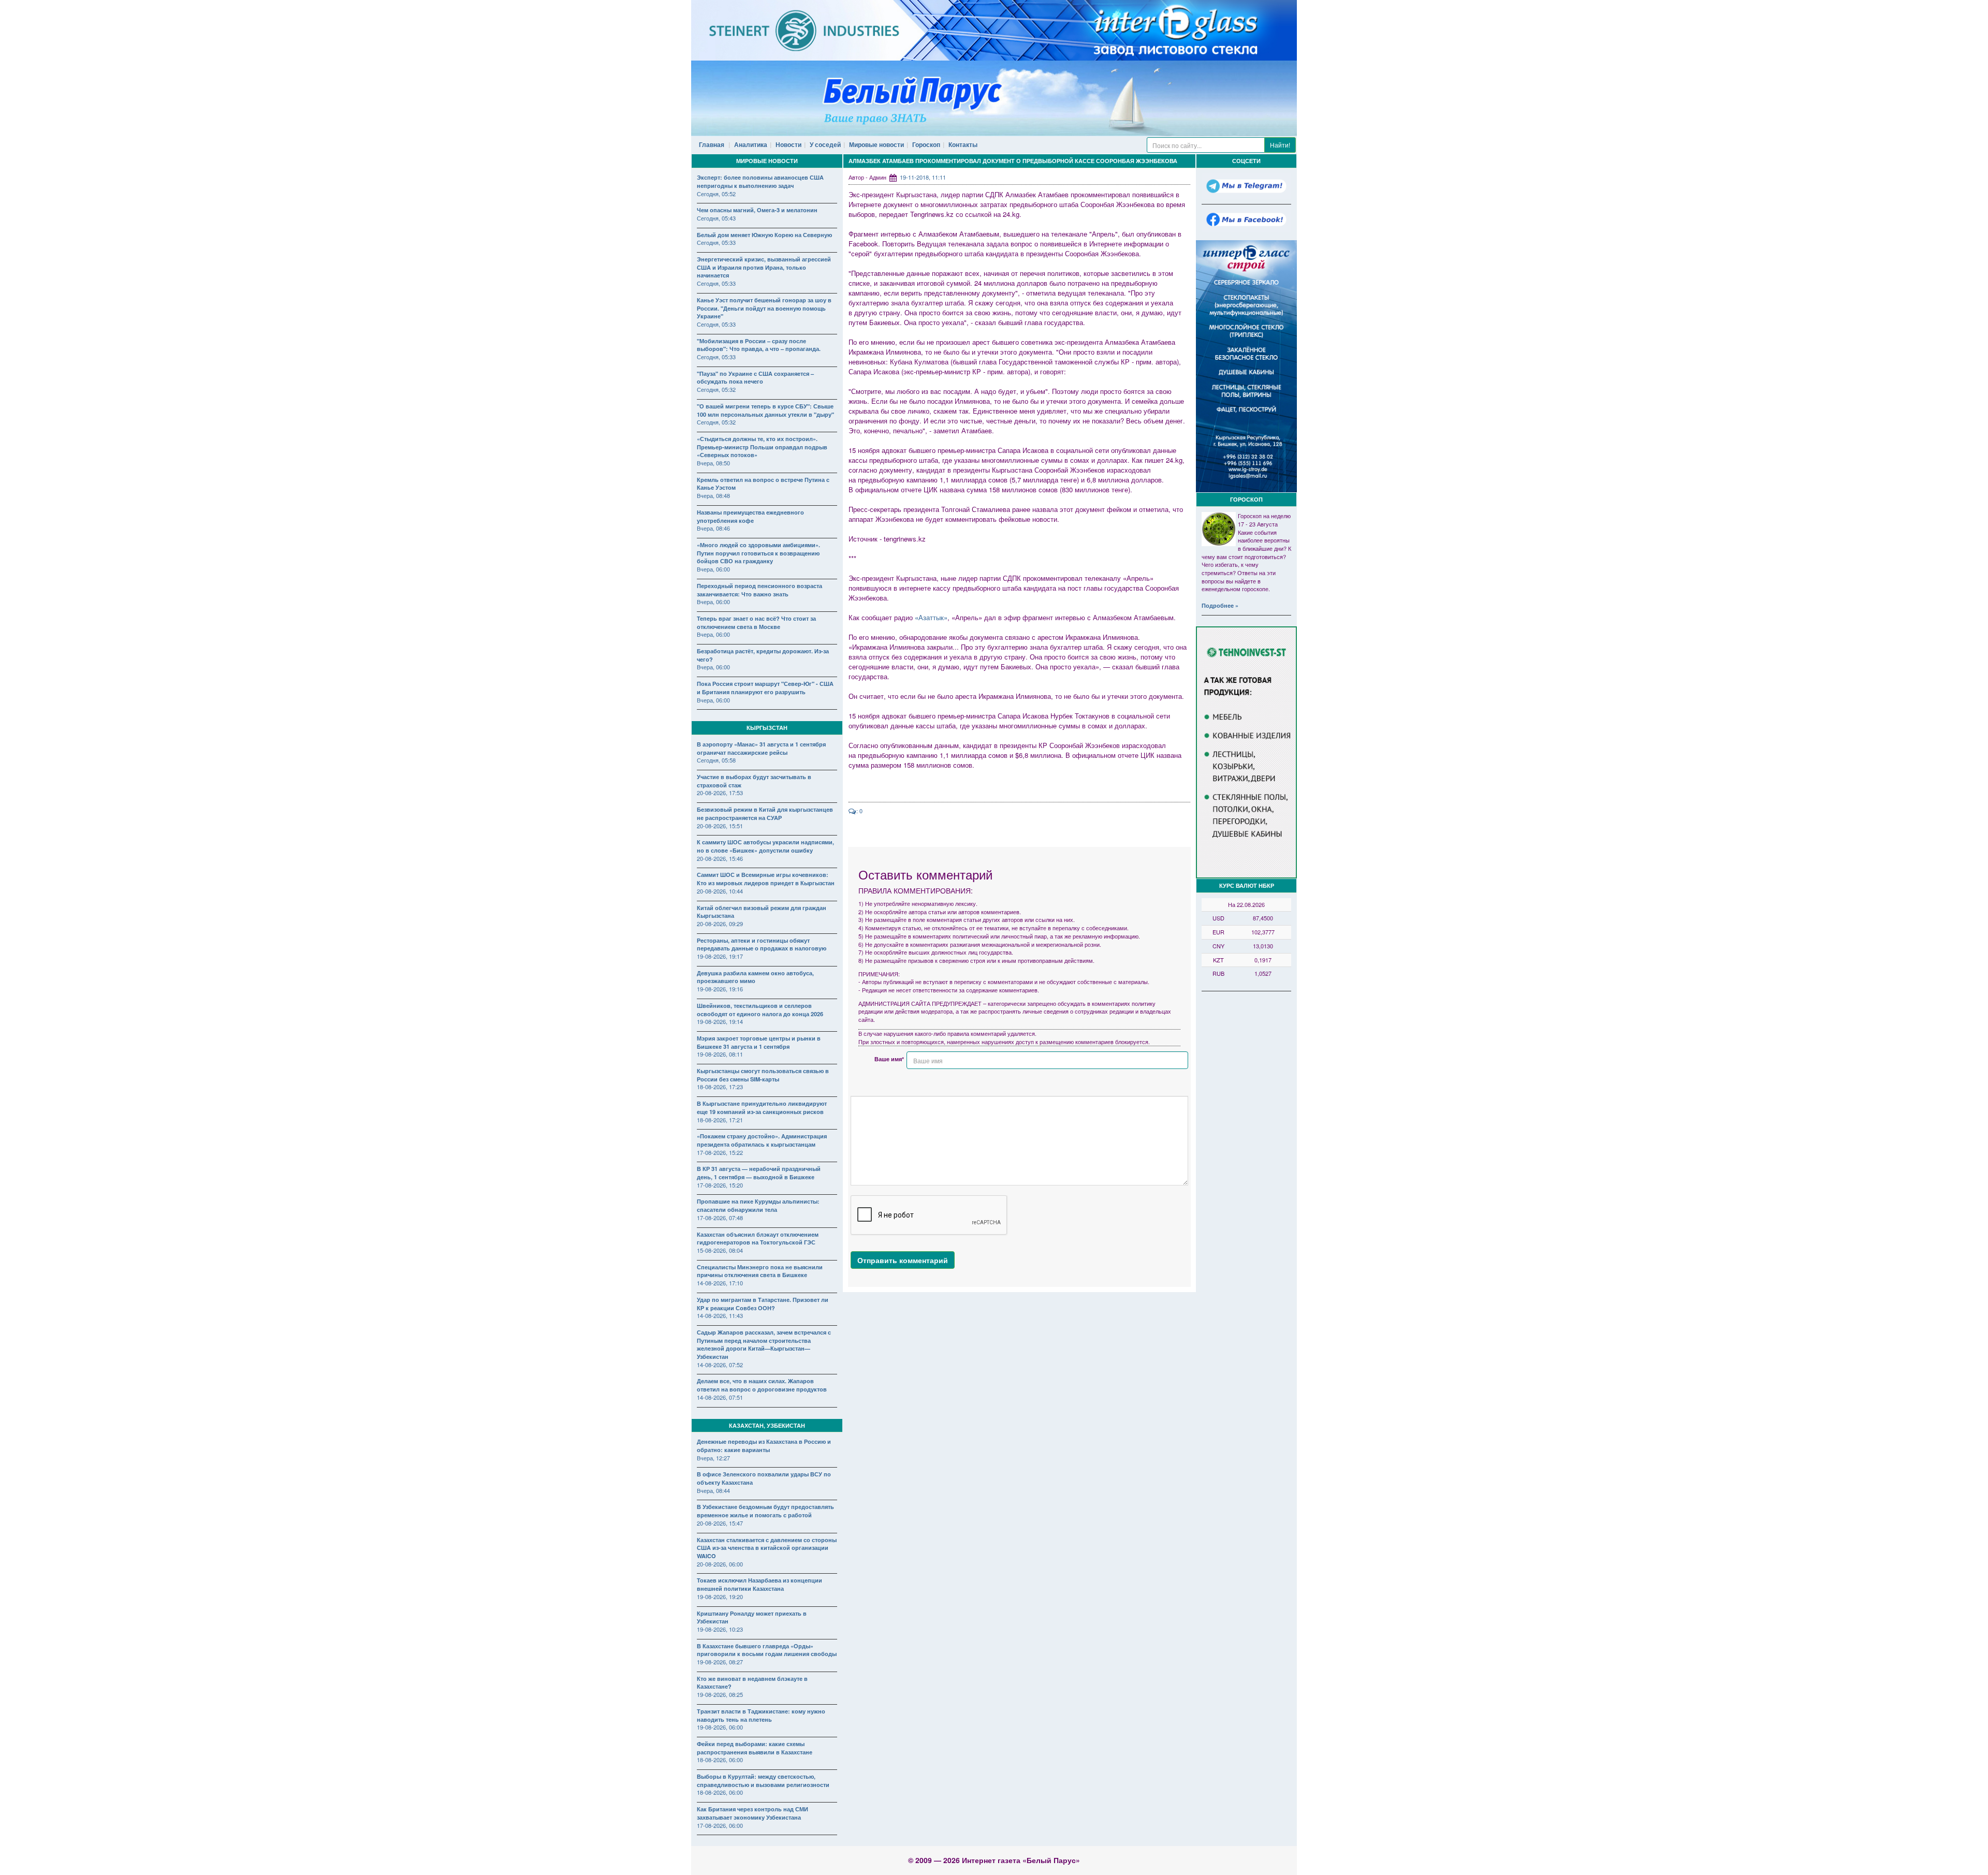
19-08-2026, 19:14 (720, 1021)
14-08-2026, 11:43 (720, 1315)
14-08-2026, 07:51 (720, 1397)
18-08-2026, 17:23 (720, 1087)
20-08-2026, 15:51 (720, 826)
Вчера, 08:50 (713, 463)
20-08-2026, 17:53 (720, 793)
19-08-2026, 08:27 (720, 1662)
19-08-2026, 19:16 (720, 989)
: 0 (859, 811)
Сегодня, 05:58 (716, 760)
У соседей (825, 144)
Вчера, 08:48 (713, 495)
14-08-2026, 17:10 (720, 1283)
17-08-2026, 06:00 (720, 1825)
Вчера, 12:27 (713, 1458)
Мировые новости (876, 144)
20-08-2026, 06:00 (720, 1564)
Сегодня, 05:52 (716, 194)
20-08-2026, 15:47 (720, 1523)
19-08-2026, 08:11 (720, 1054)
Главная (712, 144)
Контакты (963, 144)
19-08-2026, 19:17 (720, 956)
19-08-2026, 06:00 (720, 1727)
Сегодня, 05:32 (716, 389)
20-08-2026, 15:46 (720, 858)
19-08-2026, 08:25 (720, 1694)
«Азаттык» (931, 617)
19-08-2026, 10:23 (720, 1629)
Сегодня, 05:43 (716, 218)
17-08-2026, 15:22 (720, 1152)
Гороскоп (926, 144)
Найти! (1280, 145)
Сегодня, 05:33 (716, 242)
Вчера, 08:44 (713, 1490)
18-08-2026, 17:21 (720, 1120)
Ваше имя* (889, 1059)
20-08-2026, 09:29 (720, 924)
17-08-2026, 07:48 (720, 1218)
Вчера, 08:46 (713, 528)
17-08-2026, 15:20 (720, 1185)
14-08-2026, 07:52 (720, 1365)
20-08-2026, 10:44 (720, 891)
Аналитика (751, 144)
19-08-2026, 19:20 (720, 1596)
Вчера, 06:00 (713, 569)
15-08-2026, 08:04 (720, 1250)
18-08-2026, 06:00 (720, 1760)
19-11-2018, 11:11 (923, 177)
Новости (788, 144)
